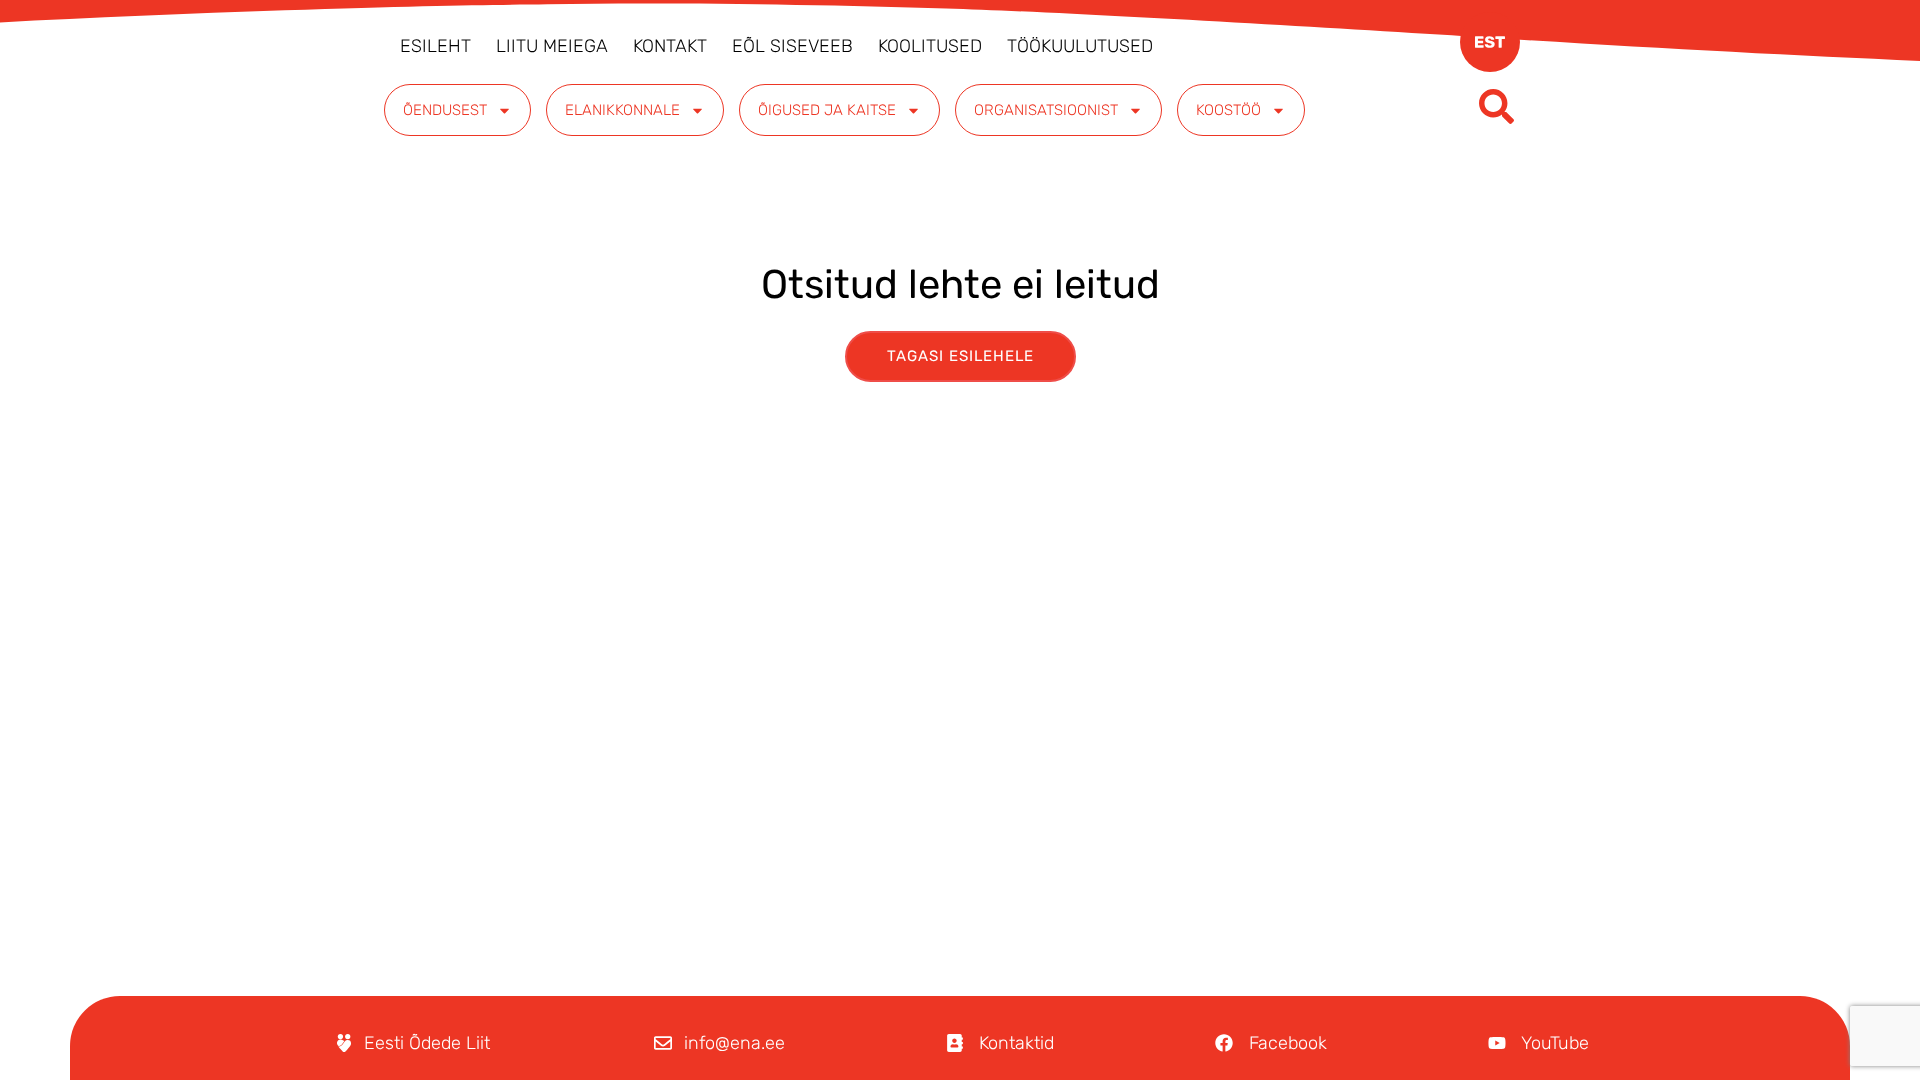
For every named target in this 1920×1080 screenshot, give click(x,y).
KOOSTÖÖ (1228, 110)
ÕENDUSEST (445, 110)
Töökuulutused (1080, 46)
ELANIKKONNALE (622, 110)
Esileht (435, 46)
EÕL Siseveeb (792, 46)
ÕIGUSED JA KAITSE (827, 110)
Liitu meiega (552, 46)
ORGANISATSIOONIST (1046, 110)
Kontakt (670, 46)
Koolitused (930, 46)
